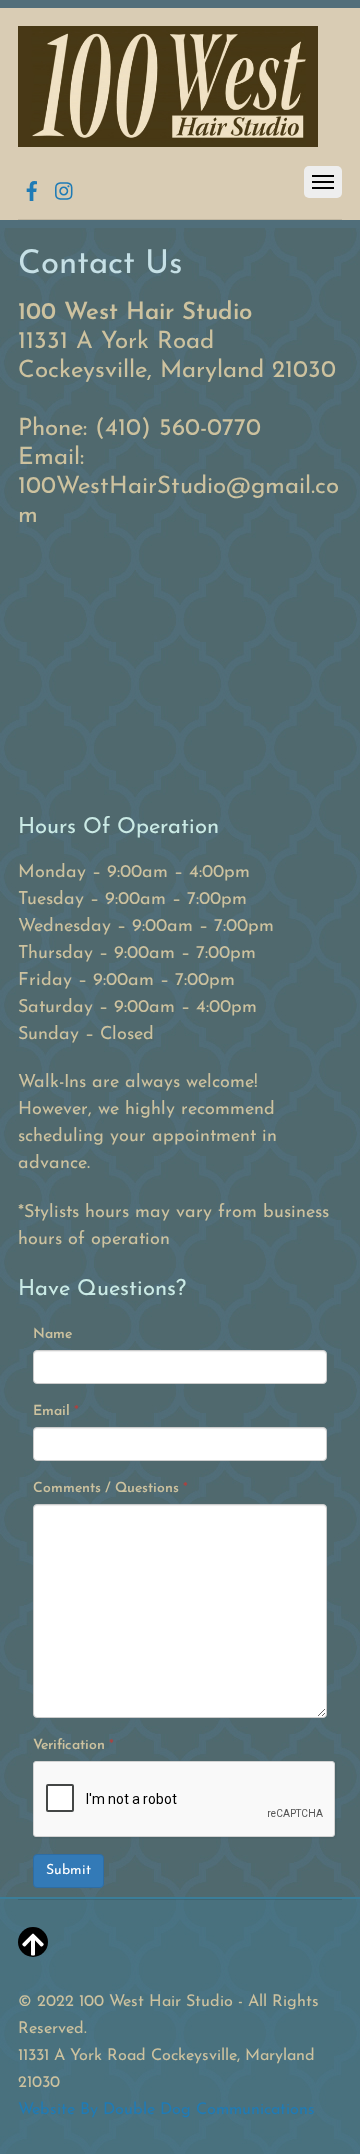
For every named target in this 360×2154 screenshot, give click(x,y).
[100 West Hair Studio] (168, 139)
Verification (73, 1745)
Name (52, 1334)
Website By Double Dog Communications (166, 2110)
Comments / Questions (110, 1488)
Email (56, 1411)
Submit (68, 1870)
